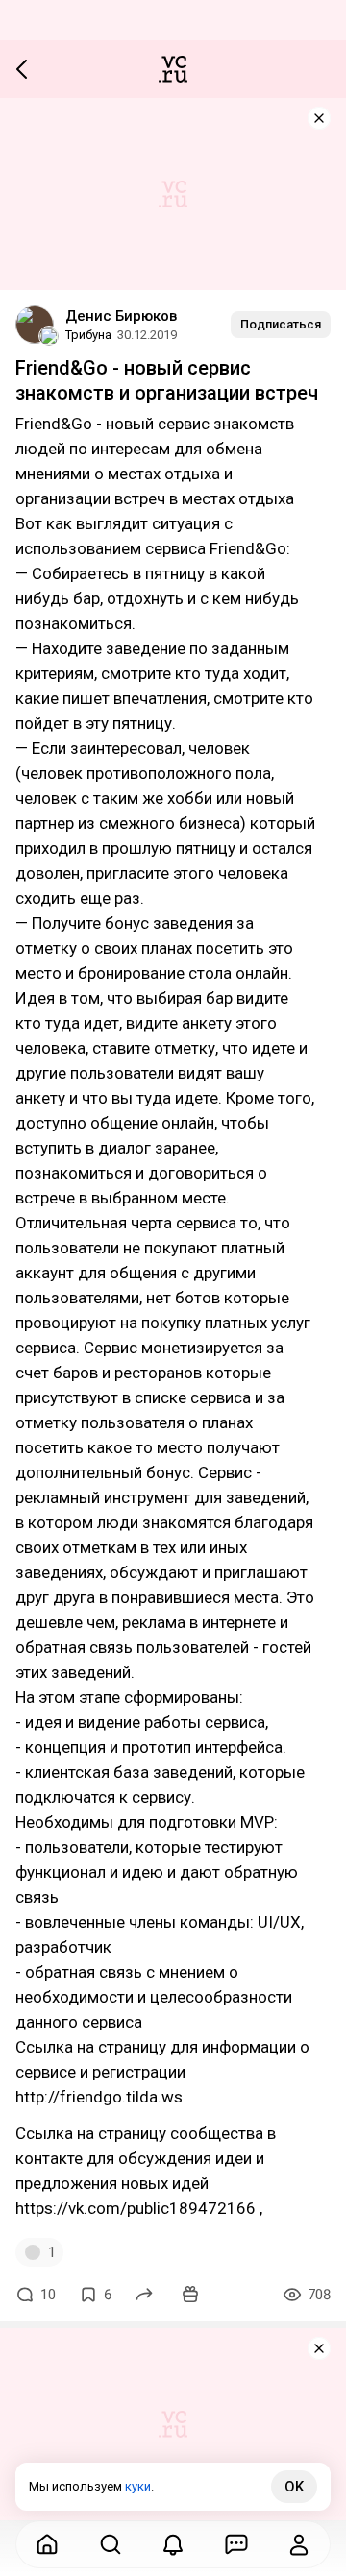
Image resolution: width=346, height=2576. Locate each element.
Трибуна (88, 335)
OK (294, 2487)
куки (138, 2486)
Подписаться (281, 324)
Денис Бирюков (121, 316)
